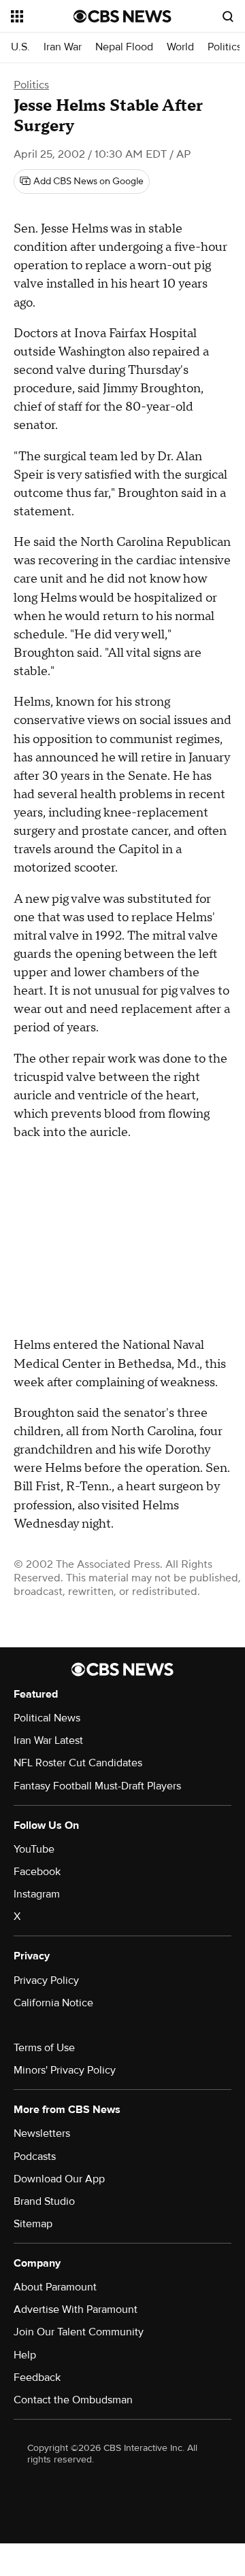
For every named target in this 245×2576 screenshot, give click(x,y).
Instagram (37, 1894)
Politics (225, 47)
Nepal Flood (124, 47)
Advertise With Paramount (76, 2309)
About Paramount (55, 2287)
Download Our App (59, 2179)
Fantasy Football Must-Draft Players (97, 1786)
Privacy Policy (46, 1980)
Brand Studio (44, 2201)
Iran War (63, 47)
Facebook (37, 1872)
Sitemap (33, 2224)
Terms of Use (44, 2048)
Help (25, 2355)
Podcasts (35, 2157)
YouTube (34, 1849)
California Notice (53, 2003)
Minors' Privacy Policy (65, 2070)
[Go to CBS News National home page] (122, 16)
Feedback (37, 2377)
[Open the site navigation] (42, 16)
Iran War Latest (48, 1740)
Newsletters (42, 2133)
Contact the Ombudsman (73, 2400)
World (180, 47)
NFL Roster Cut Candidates (78, 1763)
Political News (47, 1718)
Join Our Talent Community (79, 2332)
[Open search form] (228, 16)
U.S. (20, 47)
